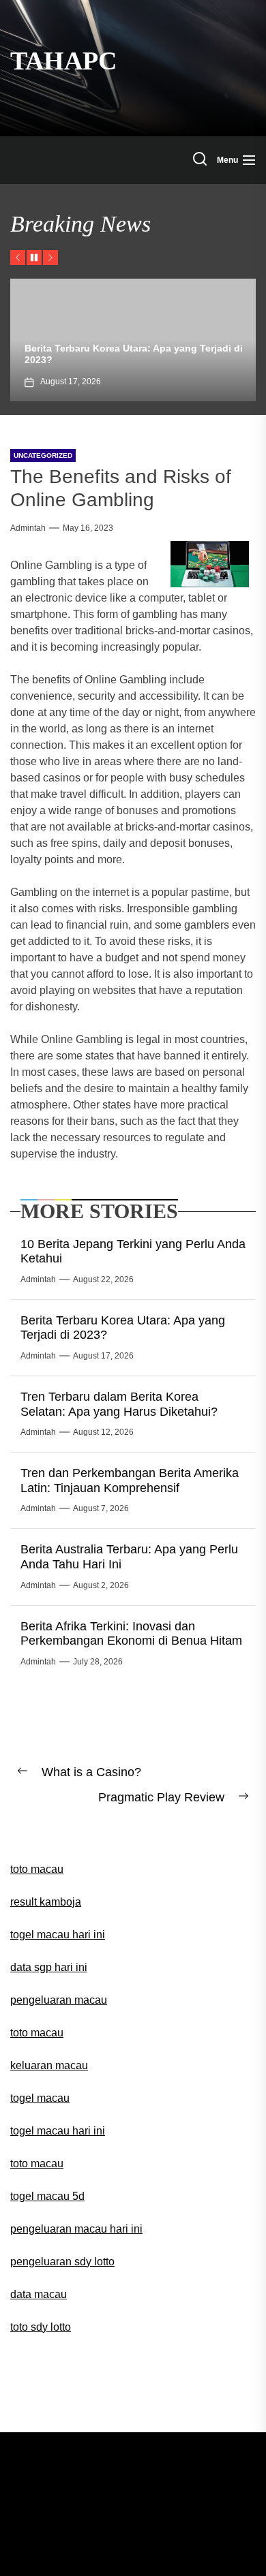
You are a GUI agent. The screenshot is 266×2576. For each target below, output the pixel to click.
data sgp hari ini (49, 1967)
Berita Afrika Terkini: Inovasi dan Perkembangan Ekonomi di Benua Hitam (131, 1634)
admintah (28, 528)
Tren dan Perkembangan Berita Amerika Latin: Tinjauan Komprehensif (130, 1480)
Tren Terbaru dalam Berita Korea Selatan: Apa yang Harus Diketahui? (119, 1404)
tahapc (63, 61)
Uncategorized (43, 455)
